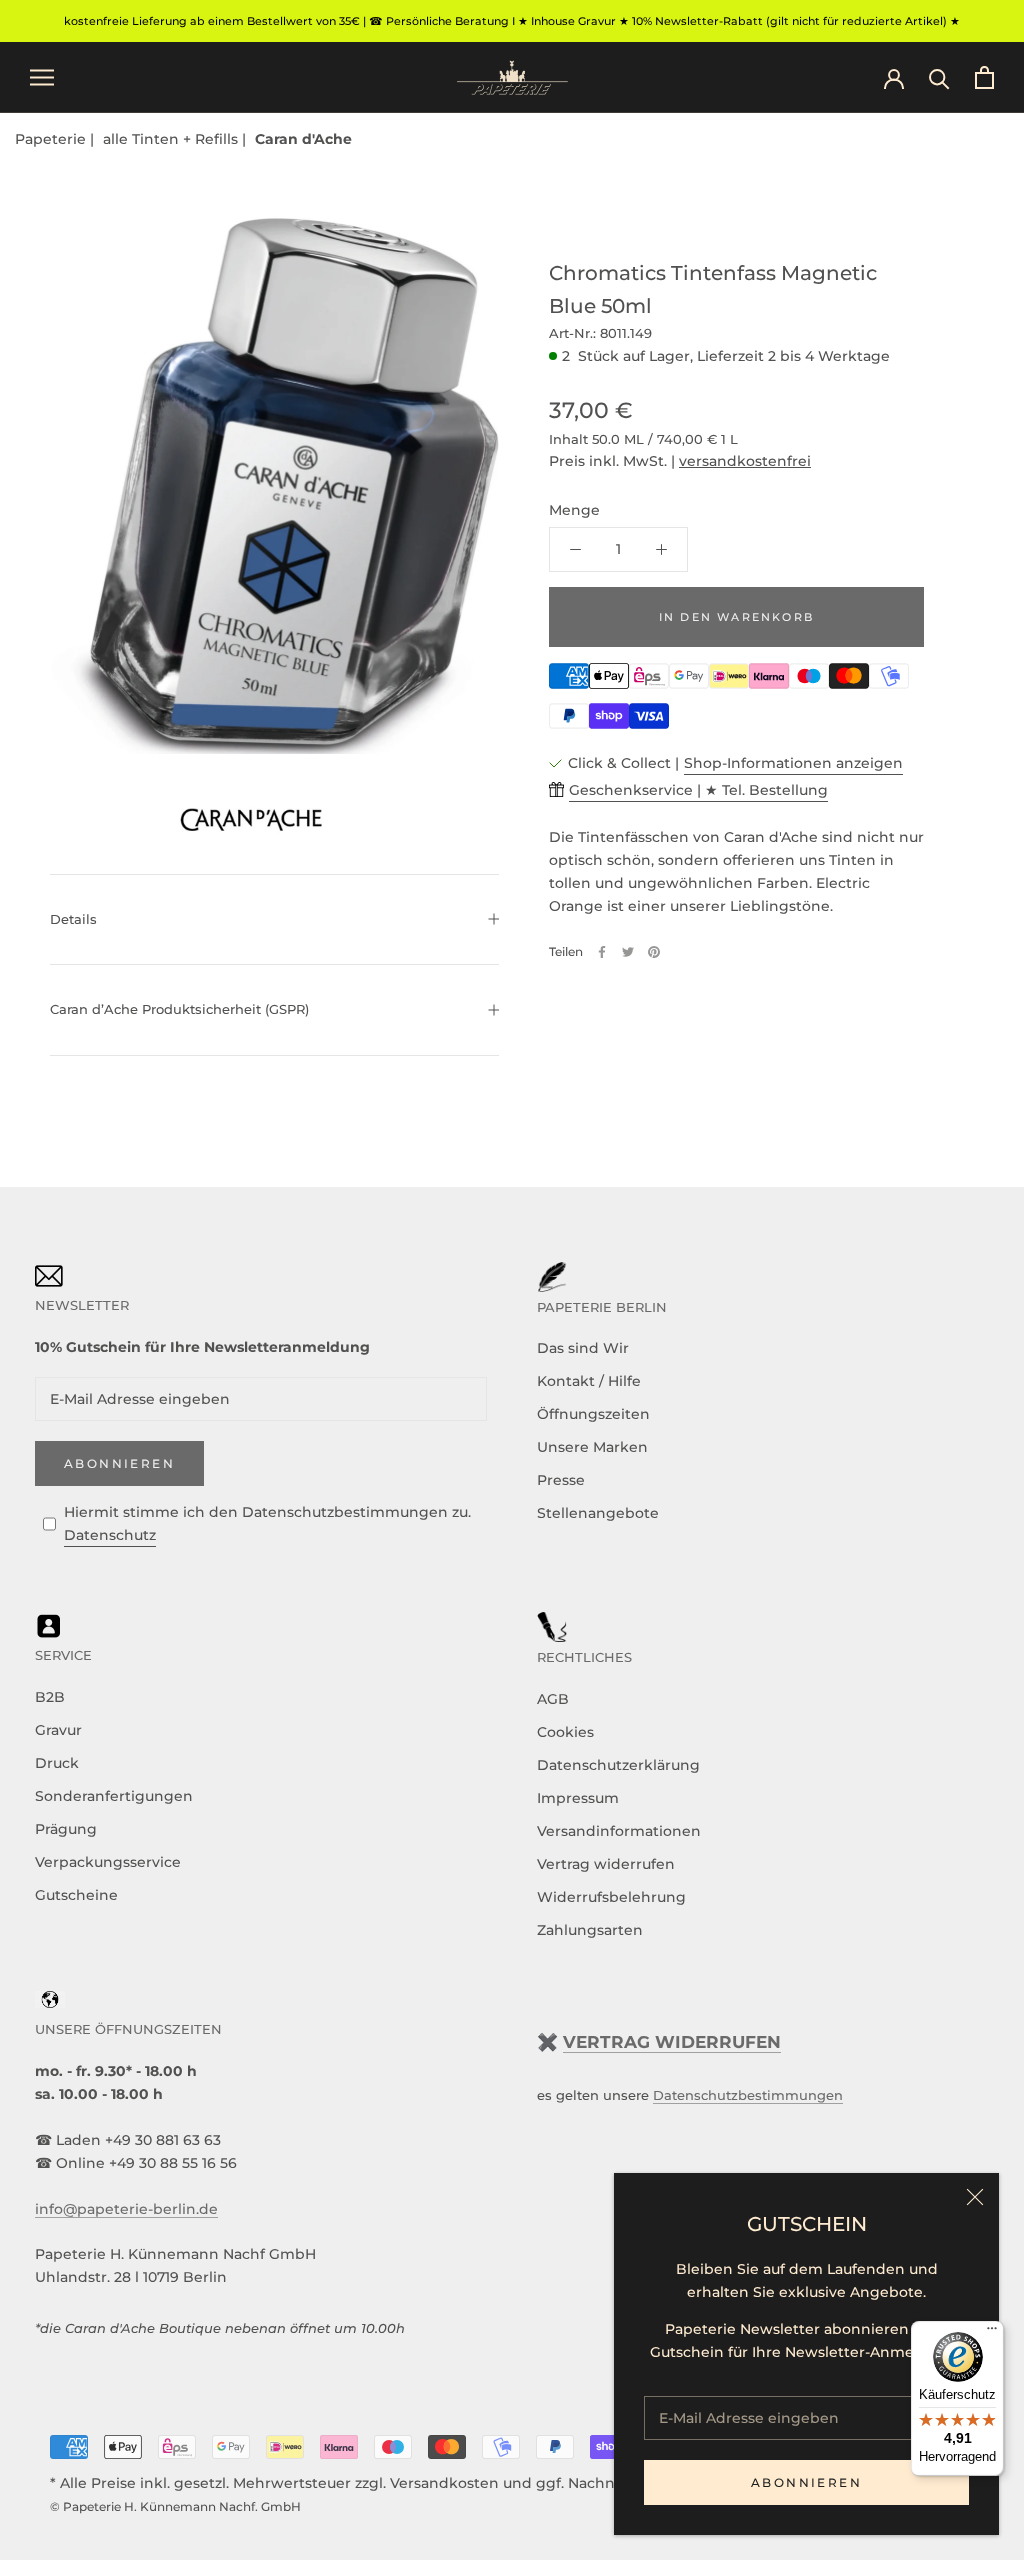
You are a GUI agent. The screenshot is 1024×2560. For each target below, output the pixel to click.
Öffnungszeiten (593, 1414)
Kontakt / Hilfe (589, 1381)
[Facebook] (602, 952)
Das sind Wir (583, 1348)
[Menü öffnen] (42, 77)
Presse (561, 1480)
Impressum (578, 1798)
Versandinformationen (619, 1831)
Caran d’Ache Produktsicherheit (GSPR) (179, 1009)
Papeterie (52, 139)
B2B (50, 1697)
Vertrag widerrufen (606, 1864)
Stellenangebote (598, 1513)
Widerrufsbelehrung (611, 1897)
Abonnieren (806, 2482)
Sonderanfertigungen (114, 1796)
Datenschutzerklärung (618, 1765)
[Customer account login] (894, 77)
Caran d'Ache (303, 139)
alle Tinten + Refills (172, 139)
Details (73, 919)
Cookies (565, 1732)
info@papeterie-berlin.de (126, 2209)
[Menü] (992, 2333)
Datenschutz (110, 1535)
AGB (553, 1699)
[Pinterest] (654, 952)
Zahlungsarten (590, 1930)
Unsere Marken (592, 1447)
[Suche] (939, 77)
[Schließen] (975, 2197)
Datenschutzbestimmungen (748, 2095)
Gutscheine (76, 1895)
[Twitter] (628, 952)
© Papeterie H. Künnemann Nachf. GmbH (175, 2506)
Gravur (58, 1730)
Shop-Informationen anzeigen (793, 763)
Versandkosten (444, 2483)
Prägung (66, 1829)
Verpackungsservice (108, 1862)
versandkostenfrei (745, 461)
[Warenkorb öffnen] (984, 77)
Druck (57, 1763)
